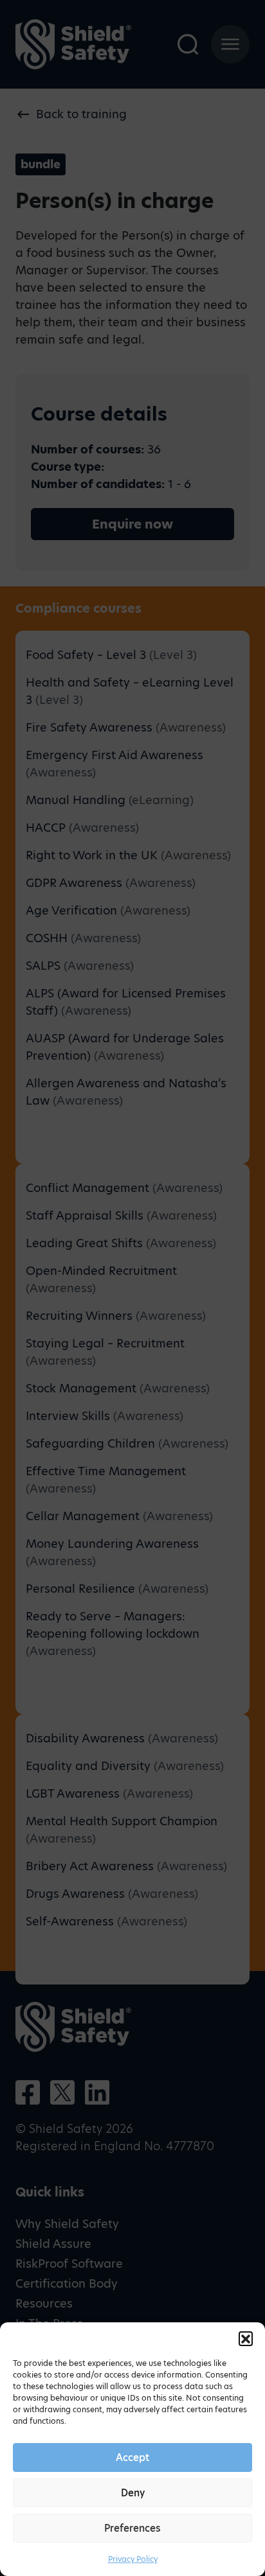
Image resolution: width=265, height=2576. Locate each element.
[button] (246, 2338)
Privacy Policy (133, 2559)
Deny (133, 2493)
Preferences (132, 2528)
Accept (132, 2458)
